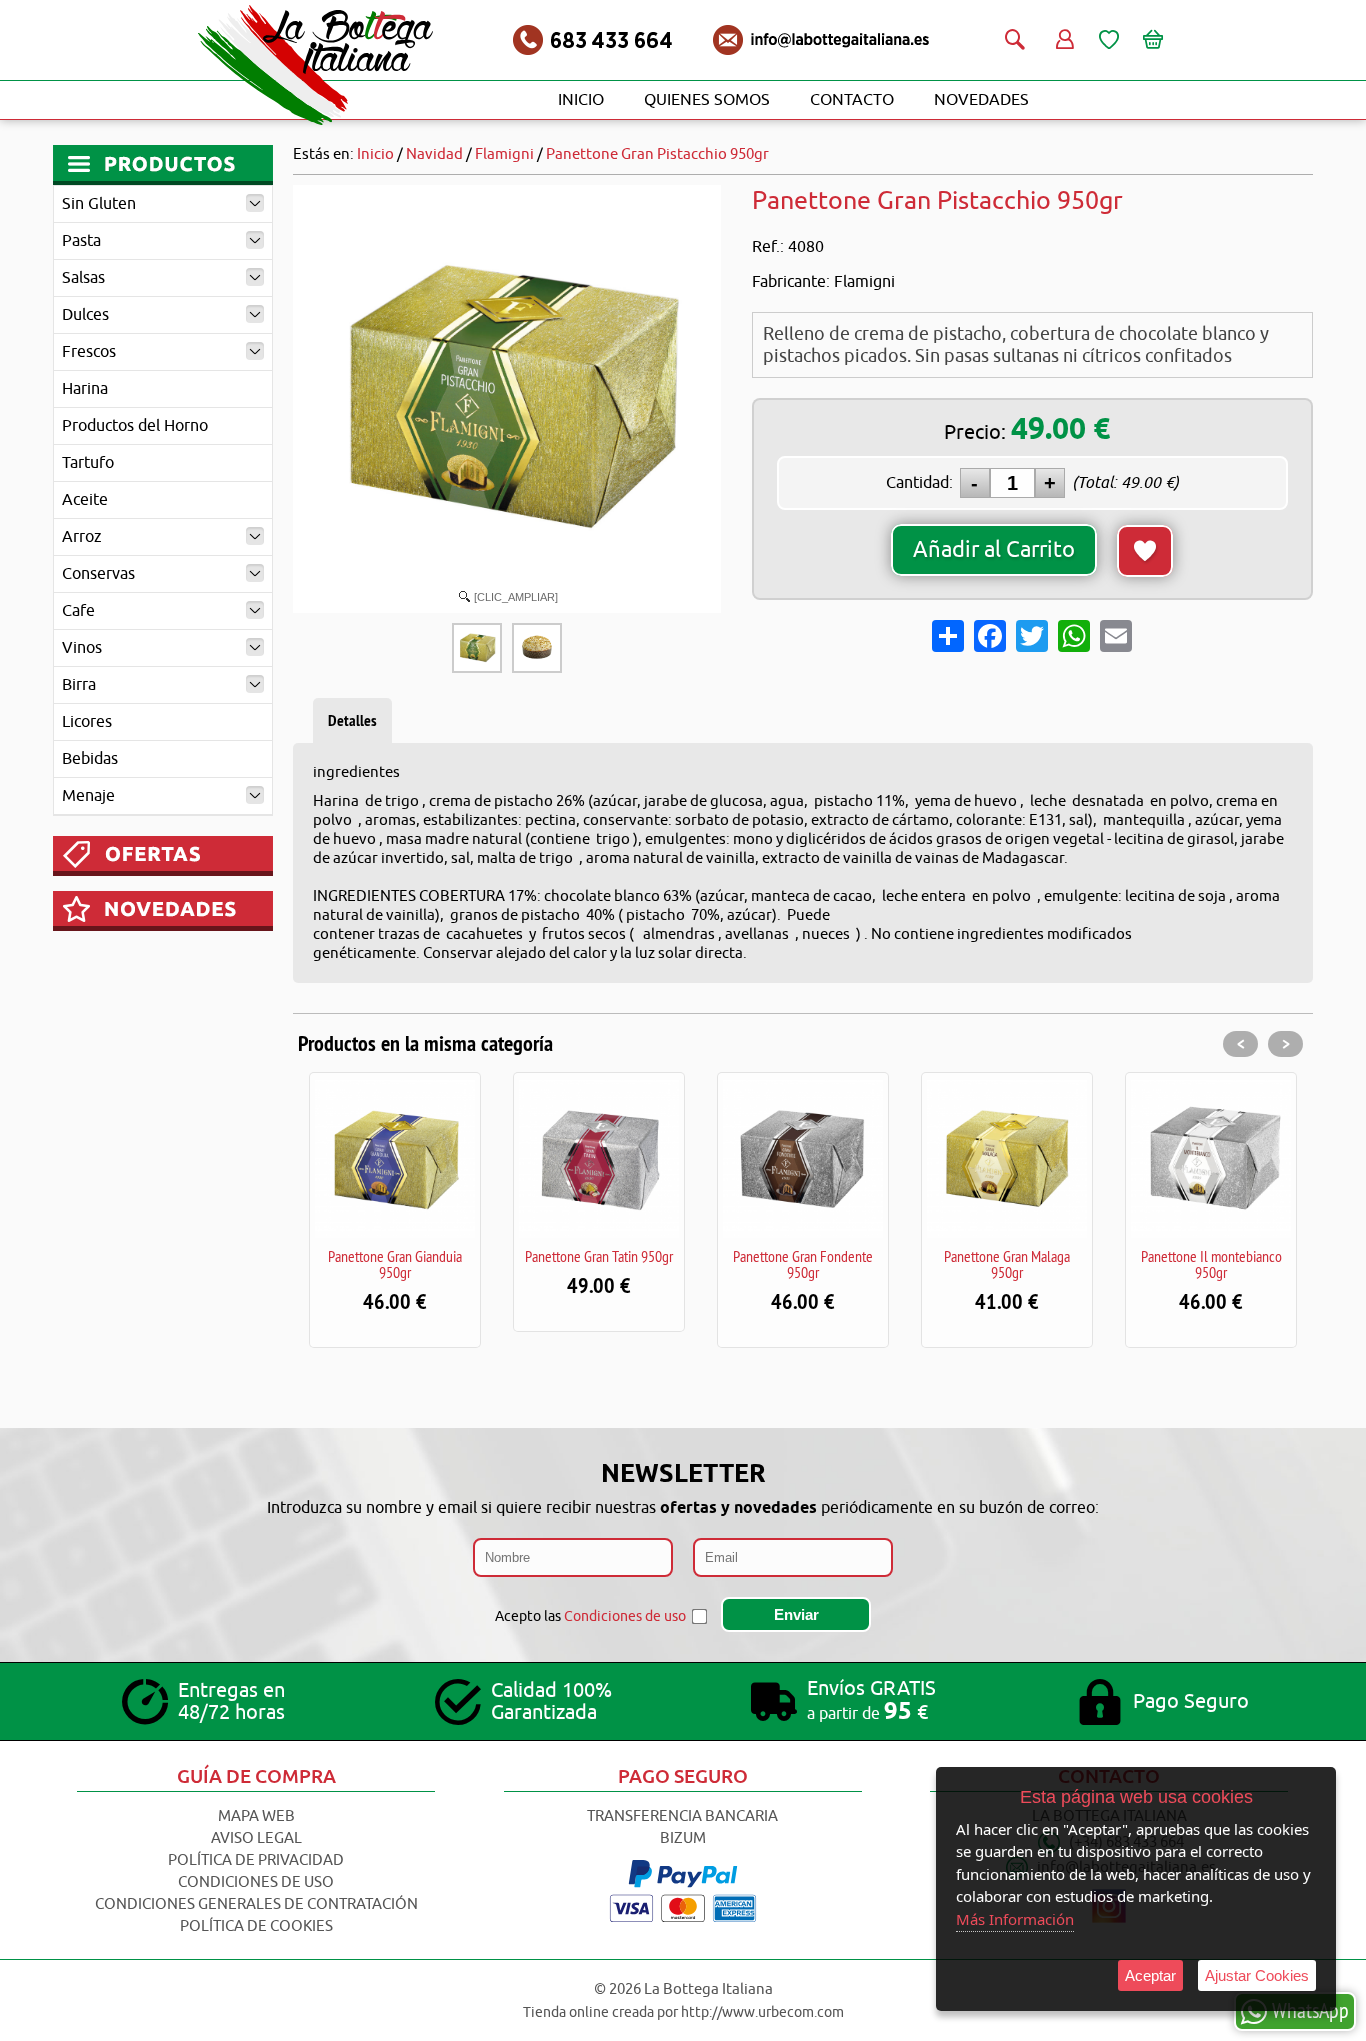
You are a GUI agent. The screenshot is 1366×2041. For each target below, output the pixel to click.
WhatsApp (1310, 2010)
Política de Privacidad (256, 1860)
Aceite (85, 500)
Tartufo (88, 463)
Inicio (581, 100)
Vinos (82, 648)
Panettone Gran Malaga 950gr (1007, 1264)
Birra (79, 685)
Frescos (89, 352)
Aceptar (1150, 1975)
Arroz (82, 537)
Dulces (85, 315)
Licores (87, 722)
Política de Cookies (256, 1926)
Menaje (88, 796)
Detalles (352, 720)
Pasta (81, 241)
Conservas (98, 574)
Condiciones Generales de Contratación (256, 1904)
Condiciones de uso (625, 1616)
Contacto (852, 100)
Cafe (78, 611)
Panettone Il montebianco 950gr (1211, 1264)
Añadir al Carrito (994, 550)
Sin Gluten (99, 204)
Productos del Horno (135, 426)
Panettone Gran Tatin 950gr (599, 1256)
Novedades (981, 100)
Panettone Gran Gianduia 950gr (395, 1264)
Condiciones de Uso (256, 1882)
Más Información (1015, 1919)
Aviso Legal (256, 1838)
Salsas (83, 278)
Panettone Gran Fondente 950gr (803, 1264)
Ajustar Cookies (1257, 1975)
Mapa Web (256, 1816)
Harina (85, 389)
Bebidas (90, 759)
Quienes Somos (707, 100)
